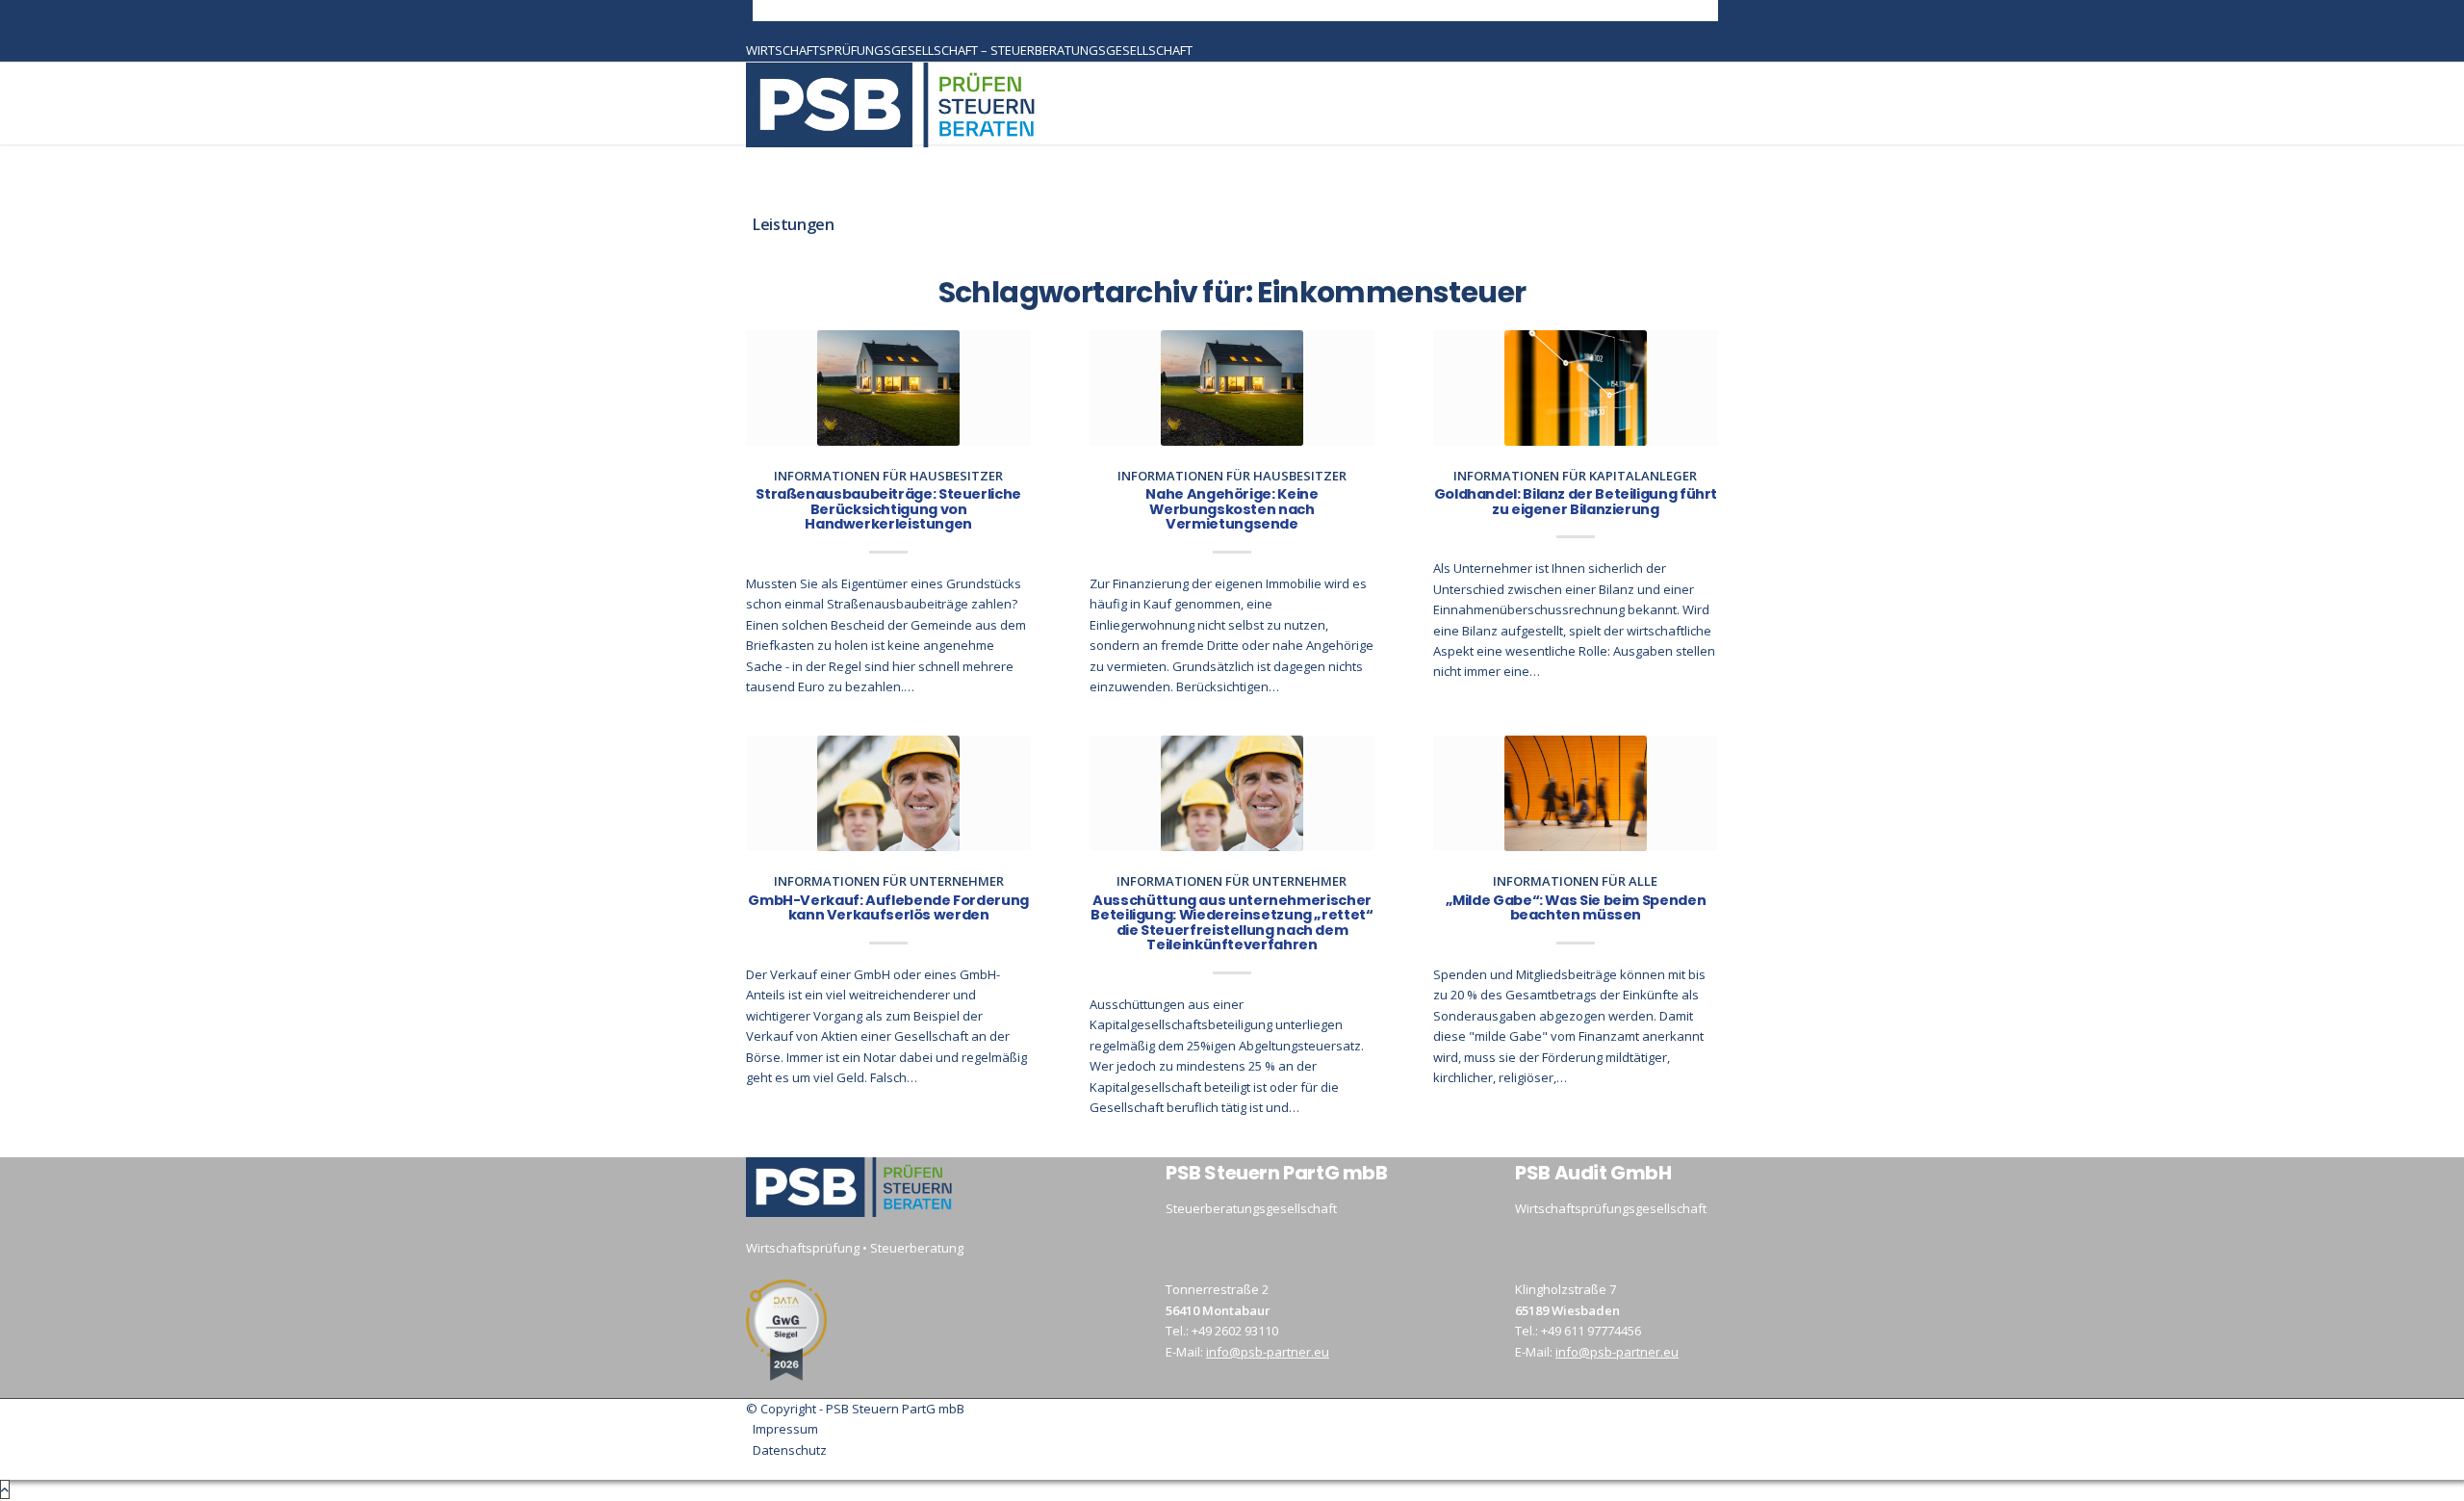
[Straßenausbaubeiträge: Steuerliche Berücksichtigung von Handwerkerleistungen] (888, 388)
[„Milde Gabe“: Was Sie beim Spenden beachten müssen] (1576, 793)
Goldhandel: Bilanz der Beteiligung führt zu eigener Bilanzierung (1576, 502)
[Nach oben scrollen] (5, 1489)
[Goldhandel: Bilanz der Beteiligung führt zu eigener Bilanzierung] (1576, 388)
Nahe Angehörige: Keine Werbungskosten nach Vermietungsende (1232, 509)
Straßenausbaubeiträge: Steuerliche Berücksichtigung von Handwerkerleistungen (888, 509)
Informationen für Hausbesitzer (888, 476)
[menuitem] (1235, 11)
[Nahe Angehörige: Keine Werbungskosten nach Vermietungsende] (1232, 388)
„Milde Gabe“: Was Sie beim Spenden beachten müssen (1576, 908)
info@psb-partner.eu (1268, 1352)
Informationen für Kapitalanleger (1575, 476)
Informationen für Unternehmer (889, 881)
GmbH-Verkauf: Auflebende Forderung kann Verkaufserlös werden (888, 908)
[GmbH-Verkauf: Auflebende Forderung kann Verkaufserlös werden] (888, 793)
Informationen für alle (1575, 881)
